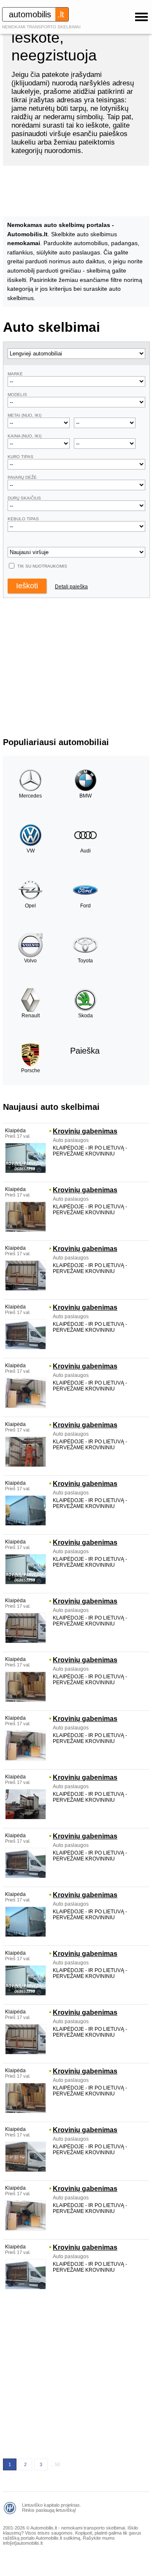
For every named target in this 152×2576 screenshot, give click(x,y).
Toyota (85, 961)
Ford (85, 906)
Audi (85, 851)
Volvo (30, 961)
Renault (31, 1016)
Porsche (31, 1071)
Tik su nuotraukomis (42, 566)
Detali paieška (71, 587)
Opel (30, 906)
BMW (85, 796)
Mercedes (30, 796)
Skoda (85, 1016)
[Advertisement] (76, 2374)
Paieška (85, 1051)
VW (31, 851)
